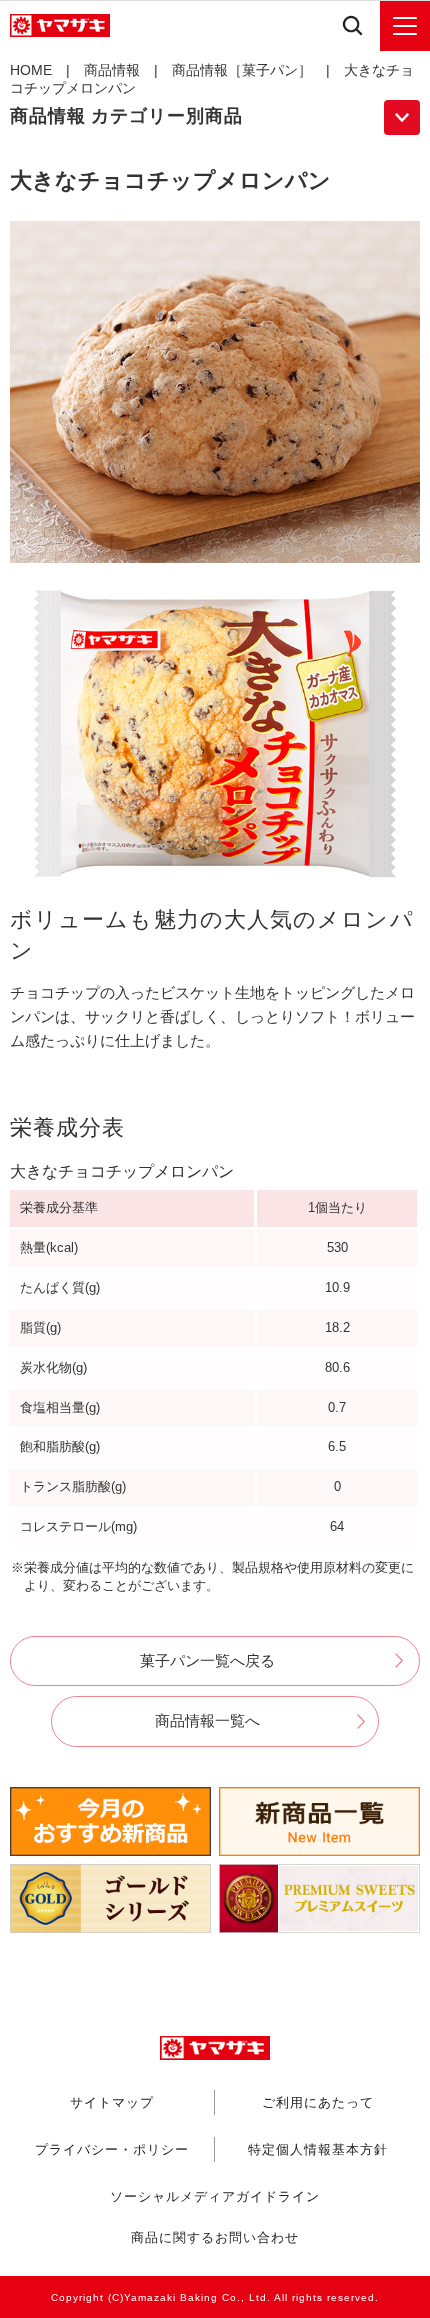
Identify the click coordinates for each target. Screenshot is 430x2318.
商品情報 (112, 70)
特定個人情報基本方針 (318, 2149)
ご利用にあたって (318, 2102)
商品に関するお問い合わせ (215, 2238)
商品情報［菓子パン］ (242, 70)
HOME (31, 70)
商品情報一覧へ (207, 1720)
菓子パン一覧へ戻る (207, 1660)
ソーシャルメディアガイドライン (215, 2196)
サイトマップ (112, 2102)
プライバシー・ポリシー (112, 2149)
